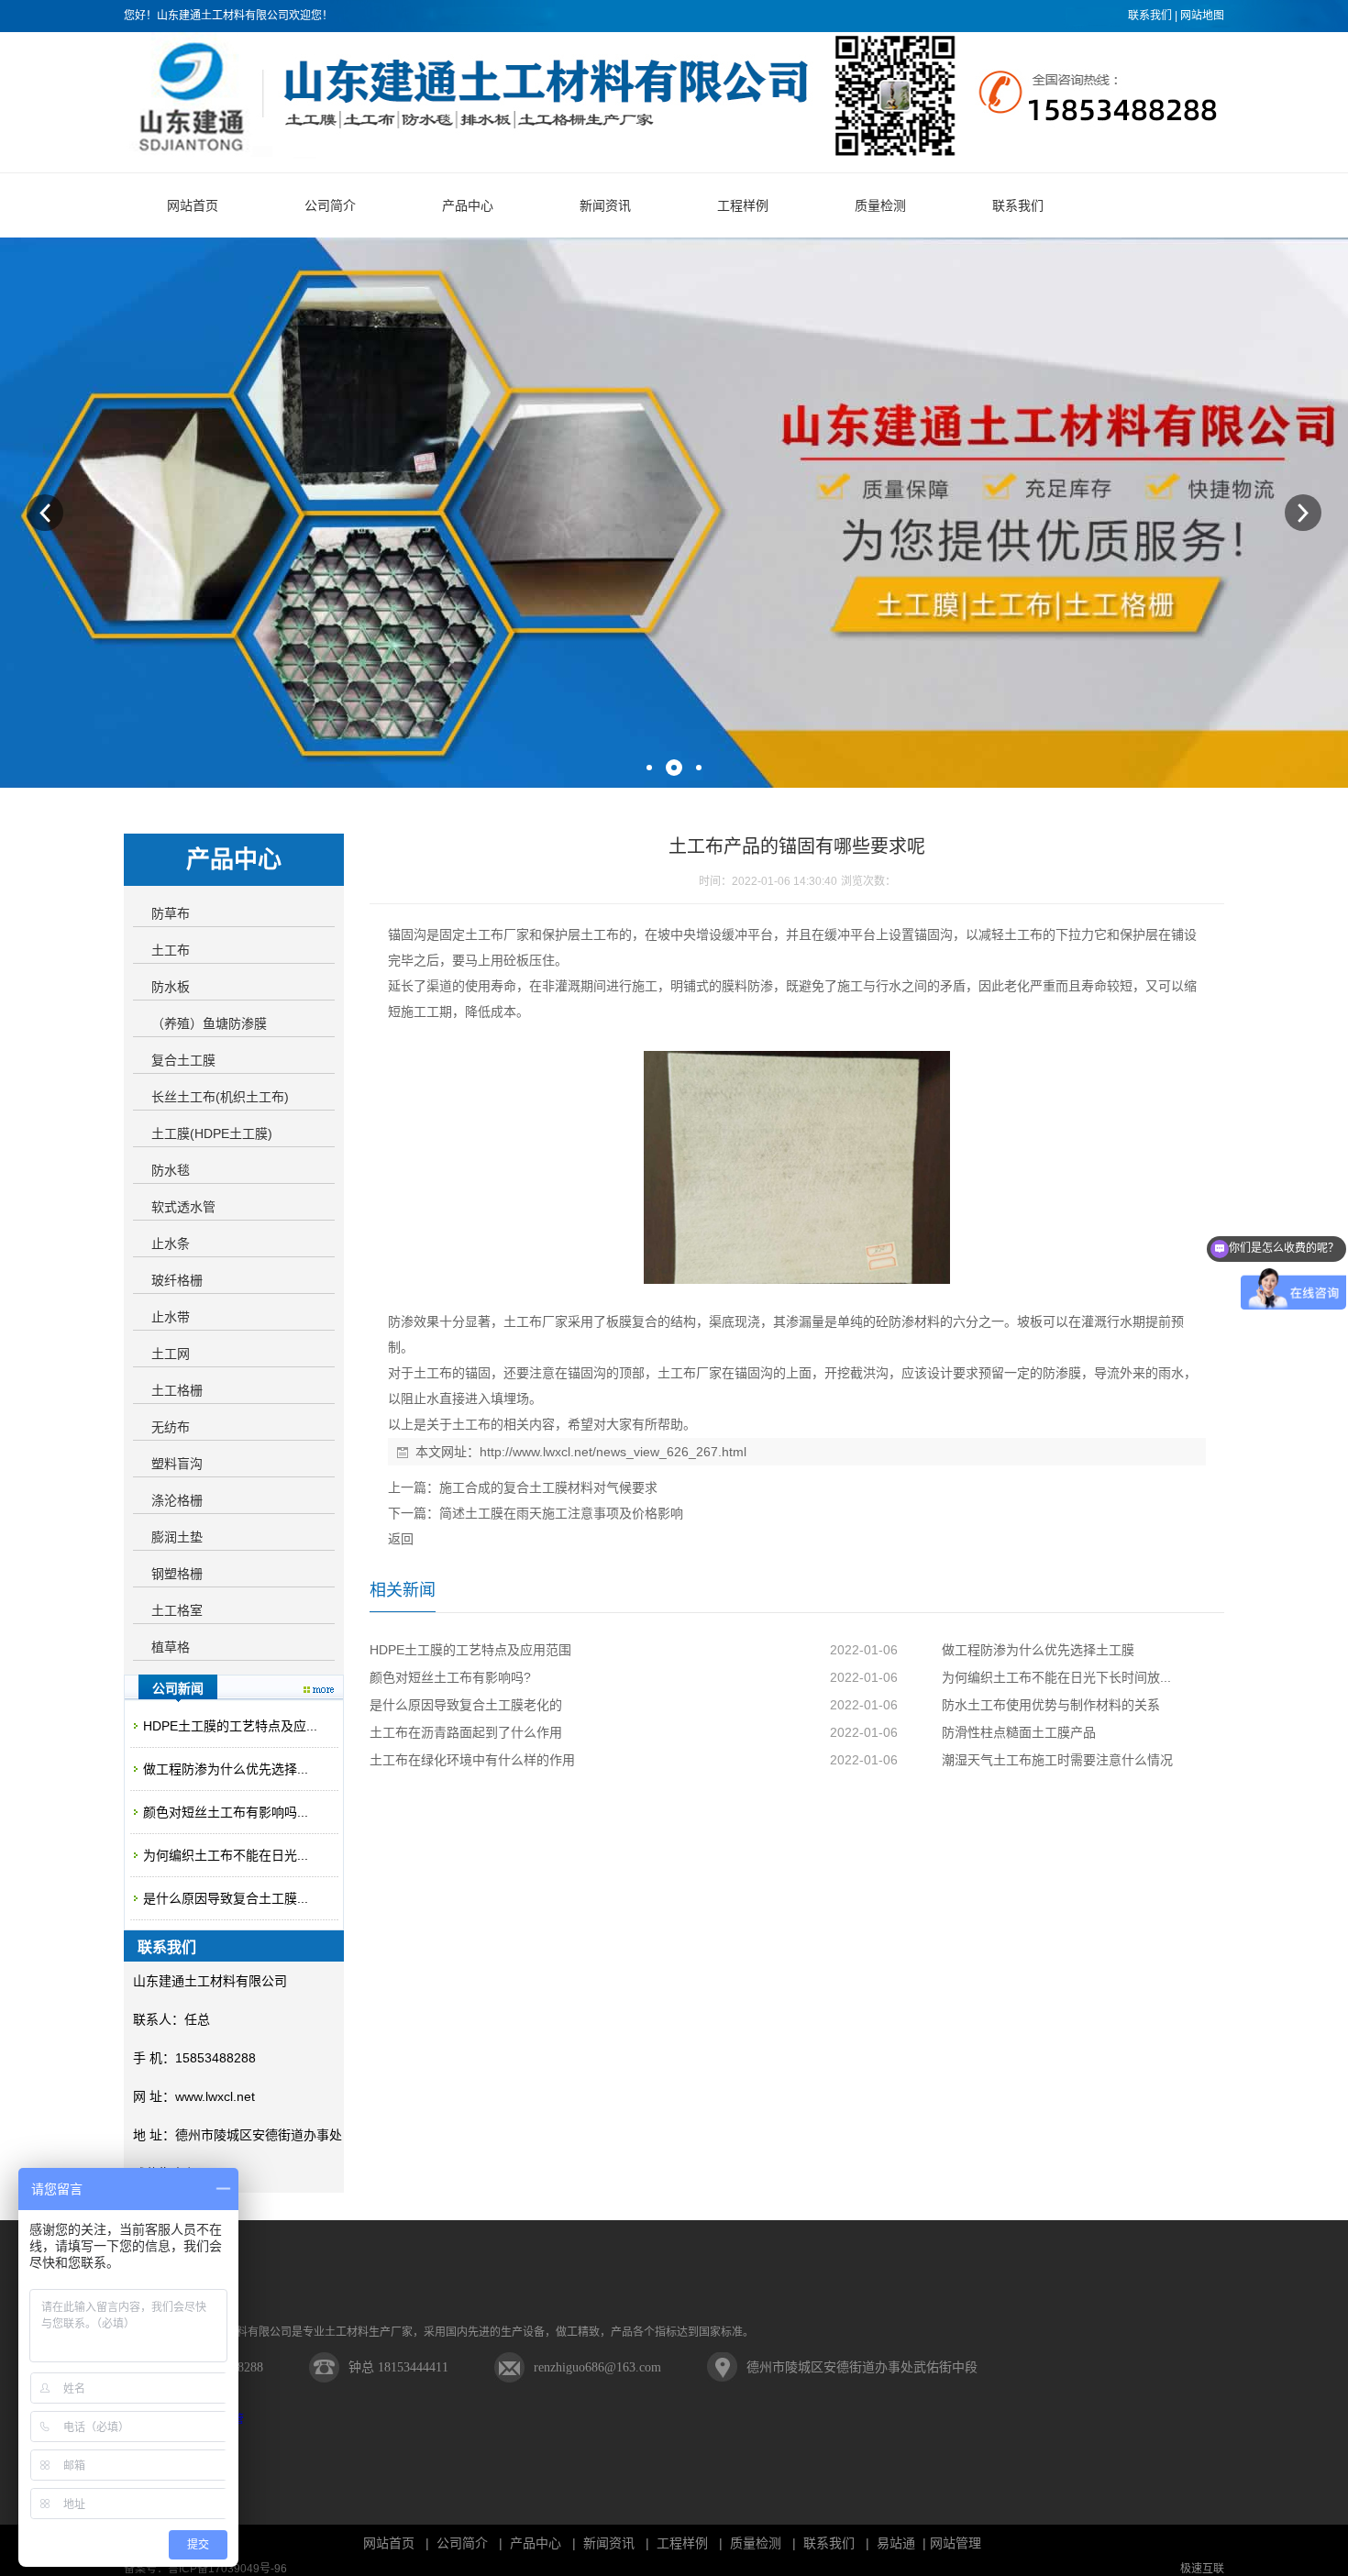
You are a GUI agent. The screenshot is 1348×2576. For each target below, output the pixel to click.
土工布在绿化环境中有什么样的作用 (472, 1760)
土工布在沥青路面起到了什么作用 (466, 1732)
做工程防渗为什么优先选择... (226, 1769)
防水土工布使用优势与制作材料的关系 (1051, 1705)
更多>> (319, 1690)
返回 (401, 1539)
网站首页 (389, 2543)
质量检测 (756, 2543)
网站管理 (956, 2543)
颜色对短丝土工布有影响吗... (226, 1812)
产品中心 (536, 2543)
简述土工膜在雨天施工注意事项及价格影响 (561, 1513)
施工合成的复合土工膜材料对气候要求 (548, 1487)
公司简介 (462, 2543)
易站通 (903, 2543)
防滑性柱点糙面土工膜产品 (1019, 1732)
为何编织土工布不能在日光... (226, 1855)
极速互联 (1202, 2569)
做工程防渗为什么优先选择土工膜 (1038, 1650)
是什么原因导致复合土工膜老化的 (466, 1705)
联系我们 (1150, 16)
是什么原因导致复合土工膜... (226, 1898)
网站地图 (1202, 16)
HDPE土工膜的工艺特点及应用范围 (470, 1650)
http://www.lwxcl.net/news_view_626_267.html (613, 1452)
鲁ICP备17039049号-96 (227, 2569)
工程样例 (682, 2543)
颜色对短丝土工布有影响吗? (450, 1677)
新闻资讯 (609, 2543)
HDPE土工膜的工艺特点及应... (230, 1726)
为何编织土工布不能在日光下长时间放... (1056, 1677)
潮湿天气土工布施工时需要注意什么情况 (1057, 1760)
